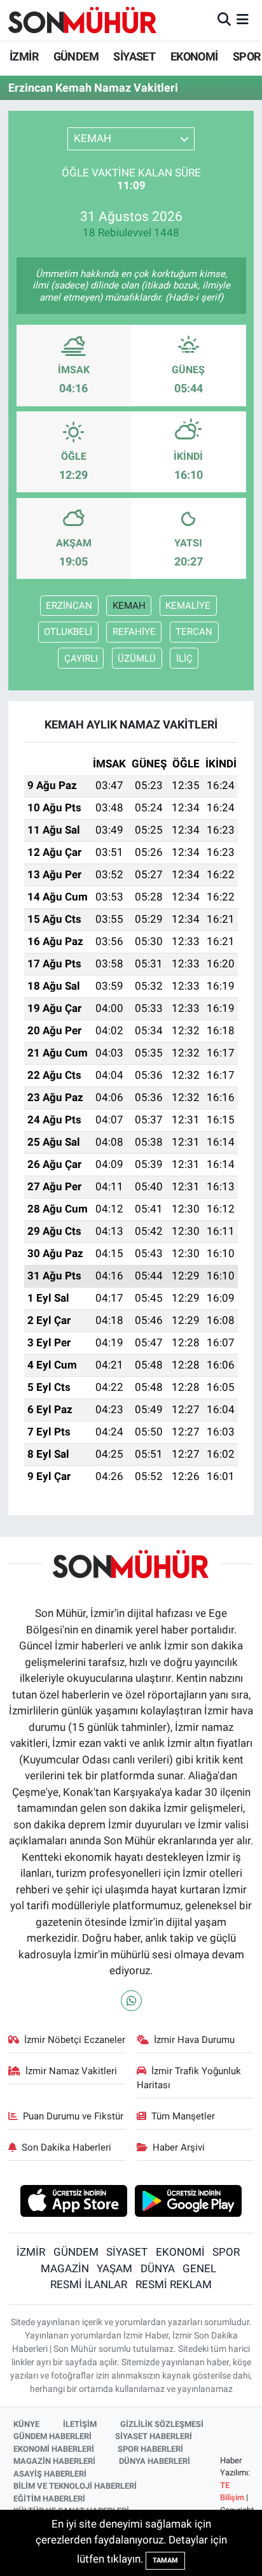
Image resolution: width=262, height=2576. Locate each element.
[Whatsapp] (131, 2001)
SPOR (247, 56)
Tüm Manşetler (183, 2116)
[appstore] (73, 2202)
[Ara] (224, 20)
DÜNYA (158, 2268)
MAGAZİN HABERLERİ (54, 2461)
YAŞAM (114, 2268)
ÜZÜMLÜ (137, 658)
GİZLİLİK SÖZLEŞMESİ (162, 2424)
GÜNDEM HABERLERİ (52, 2436)
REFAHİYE (134, 632)
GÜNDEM (76, 56)
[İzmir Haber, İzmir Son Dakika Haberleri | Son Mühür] (83, 20)
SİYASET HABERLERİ (154, 2436)
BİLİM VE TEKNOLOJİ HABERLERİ (75, 2486)
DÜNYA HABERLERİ (155, 2461)
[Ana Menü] (243, 20)
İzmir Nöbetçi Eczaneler (75, 2040)
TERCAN (194, 632)
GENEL (199, 2268)
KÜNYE (26, 2424)
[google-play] (189, 2202)
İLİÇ (184, 658)
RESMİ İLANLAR (89, 2284)
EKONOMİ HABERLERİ (54, 2449)
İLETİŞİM (80, 2424)
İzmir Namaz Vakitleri (71, 2071)
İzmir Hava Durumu (194, 2040)
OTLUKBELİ (68, 632)
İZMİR (24, 56)
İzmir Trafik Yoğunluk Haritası (189, 2078)
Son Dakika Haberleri (66, 2147)
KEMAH (129, 606)
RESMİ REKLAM (174, 2284)
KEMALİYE (188, 606)
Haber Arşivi (179, 2147)
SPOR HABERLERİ (150, 2449)
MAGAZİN (65, 2268)
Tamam (165, 2560)
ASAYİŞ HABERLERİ (50, 2474)
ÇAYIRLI (81, 658)
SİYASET (134, 56)
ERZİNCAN (69, 606)
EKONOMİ (194, 56)
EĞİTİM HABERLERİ (49, 2499)
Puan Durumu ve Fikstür (73, 2116)
